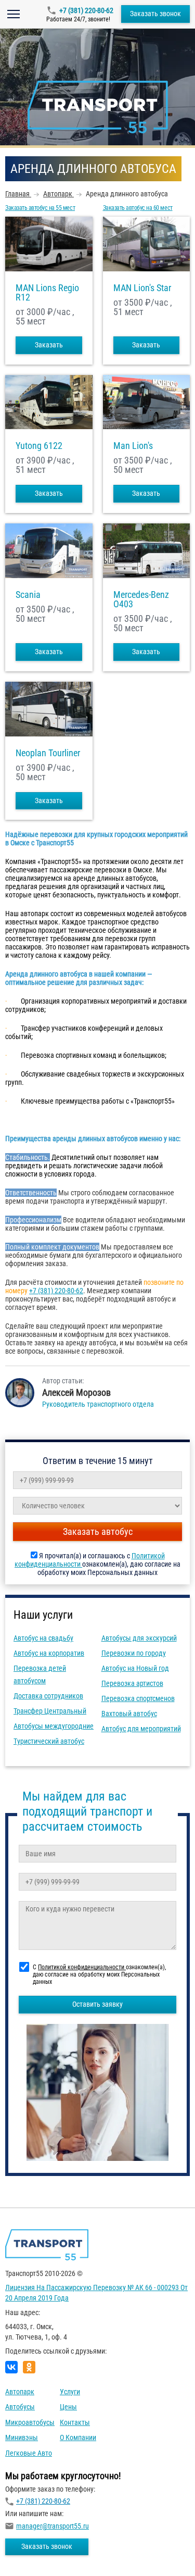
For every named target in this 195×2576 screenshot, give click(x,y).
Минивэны (22, 2437)
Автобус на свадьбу (43, 1638)
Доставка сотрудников (48, 1696)
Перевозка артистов (132, 1683)
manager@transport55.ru (53, 2526)
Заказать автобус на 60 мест (138, 208)
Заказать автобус (98, 1531)
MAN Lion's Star (142, 288)
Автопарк (20, 2392)
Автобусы (20, 2407)
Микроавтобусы (30, 2422)
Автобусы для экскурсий (139, 1638)
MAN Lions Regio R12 (47, 293)
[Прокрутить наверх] (34, 2552)
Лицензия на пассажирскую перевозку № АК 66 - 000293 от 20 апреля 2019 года (96, 2293)
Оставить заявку (97, 2004)
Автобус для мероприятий (141, 1729)
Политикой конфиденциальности (82, 1967)
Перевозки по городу (134, 1653)
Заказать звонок (155, 14)
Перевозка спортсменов (138, 1698)
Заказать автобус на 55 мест (40, 208)
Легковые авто (29, 2453)
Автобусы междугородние (54, 1726)
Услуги (70, 2392)
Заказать (49, 345)
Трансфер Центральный (50, 1711)
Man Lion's (133, 446)
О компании (78, 2437)
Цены (68, 2407)
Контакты (75, 2422)
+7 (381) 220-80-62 (86, 10)
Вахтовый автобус (129, 1714)
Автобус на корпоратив (49, 1653)
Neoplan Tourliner (48, 753)
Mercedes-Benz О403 (141, 599)
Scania (28, 595)
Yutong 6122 (39, 446)
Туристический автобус (49, 1741)
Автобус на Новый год (135, 1668)
